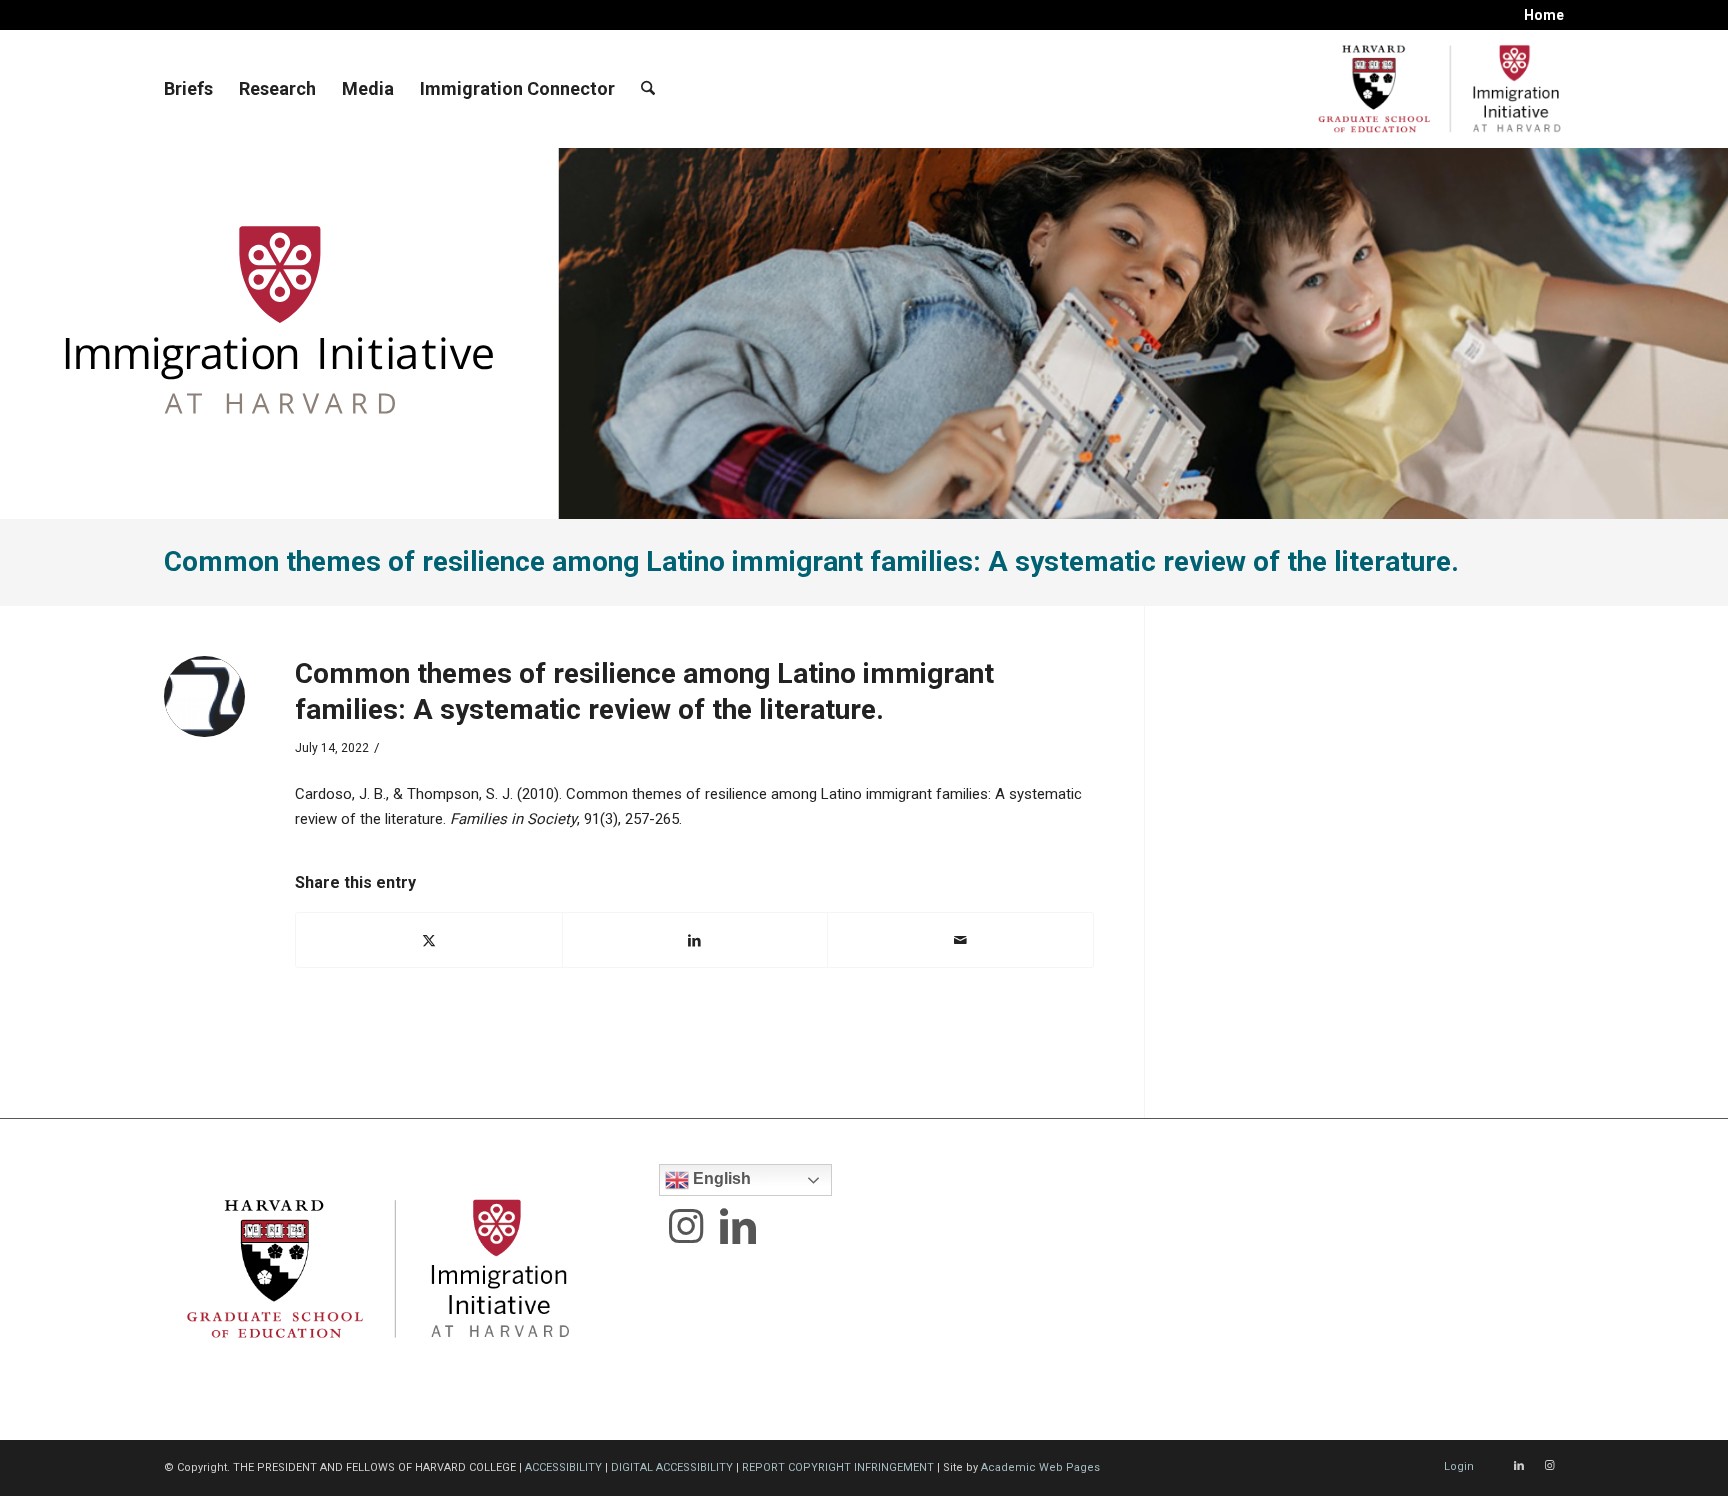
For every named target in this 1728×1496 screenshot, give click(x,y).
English (720, 1179)
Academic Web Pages (1040, 1467)
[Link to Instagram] (1549, 1466)
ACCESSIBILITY (563, 1467)
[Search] (648, 89)
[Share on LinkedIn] (695, 940)
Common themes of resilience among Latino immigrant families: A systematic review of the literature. (811, 561)
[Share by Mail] (960, 940)
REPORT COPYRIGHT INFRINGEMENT (838, 1467)
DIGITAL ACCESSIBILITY (672, 1467)
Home (1544, 15)
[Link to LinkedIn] (1519, 1466)
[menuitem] (1539, 15)
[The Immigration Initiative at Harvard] (1434, 89)
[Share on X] (429, 940)
